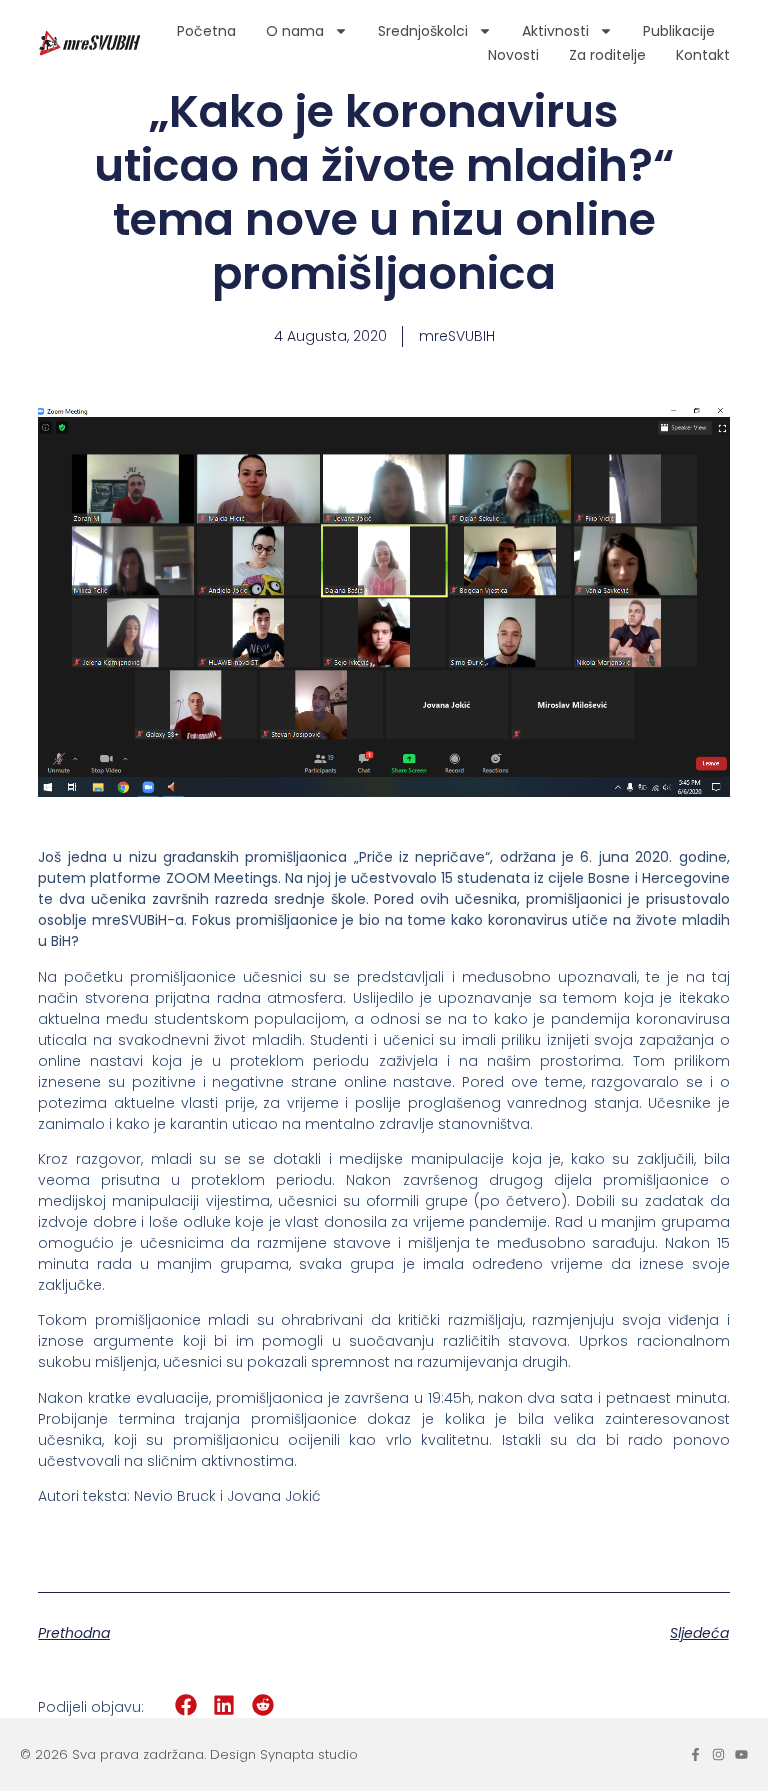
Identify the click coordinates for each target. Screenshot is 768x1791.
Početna (206, 31)
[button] (185, 1705)
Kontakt (703, 55)
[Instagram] (718, 1754)
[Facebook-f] (695, 1754)
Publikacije (679, 31)
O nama (295, 31)
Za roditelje (607, 55)
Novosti (513, 55)
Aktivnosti (555, 31)
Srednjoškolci (423, 31)
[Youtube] (741, 1754)
